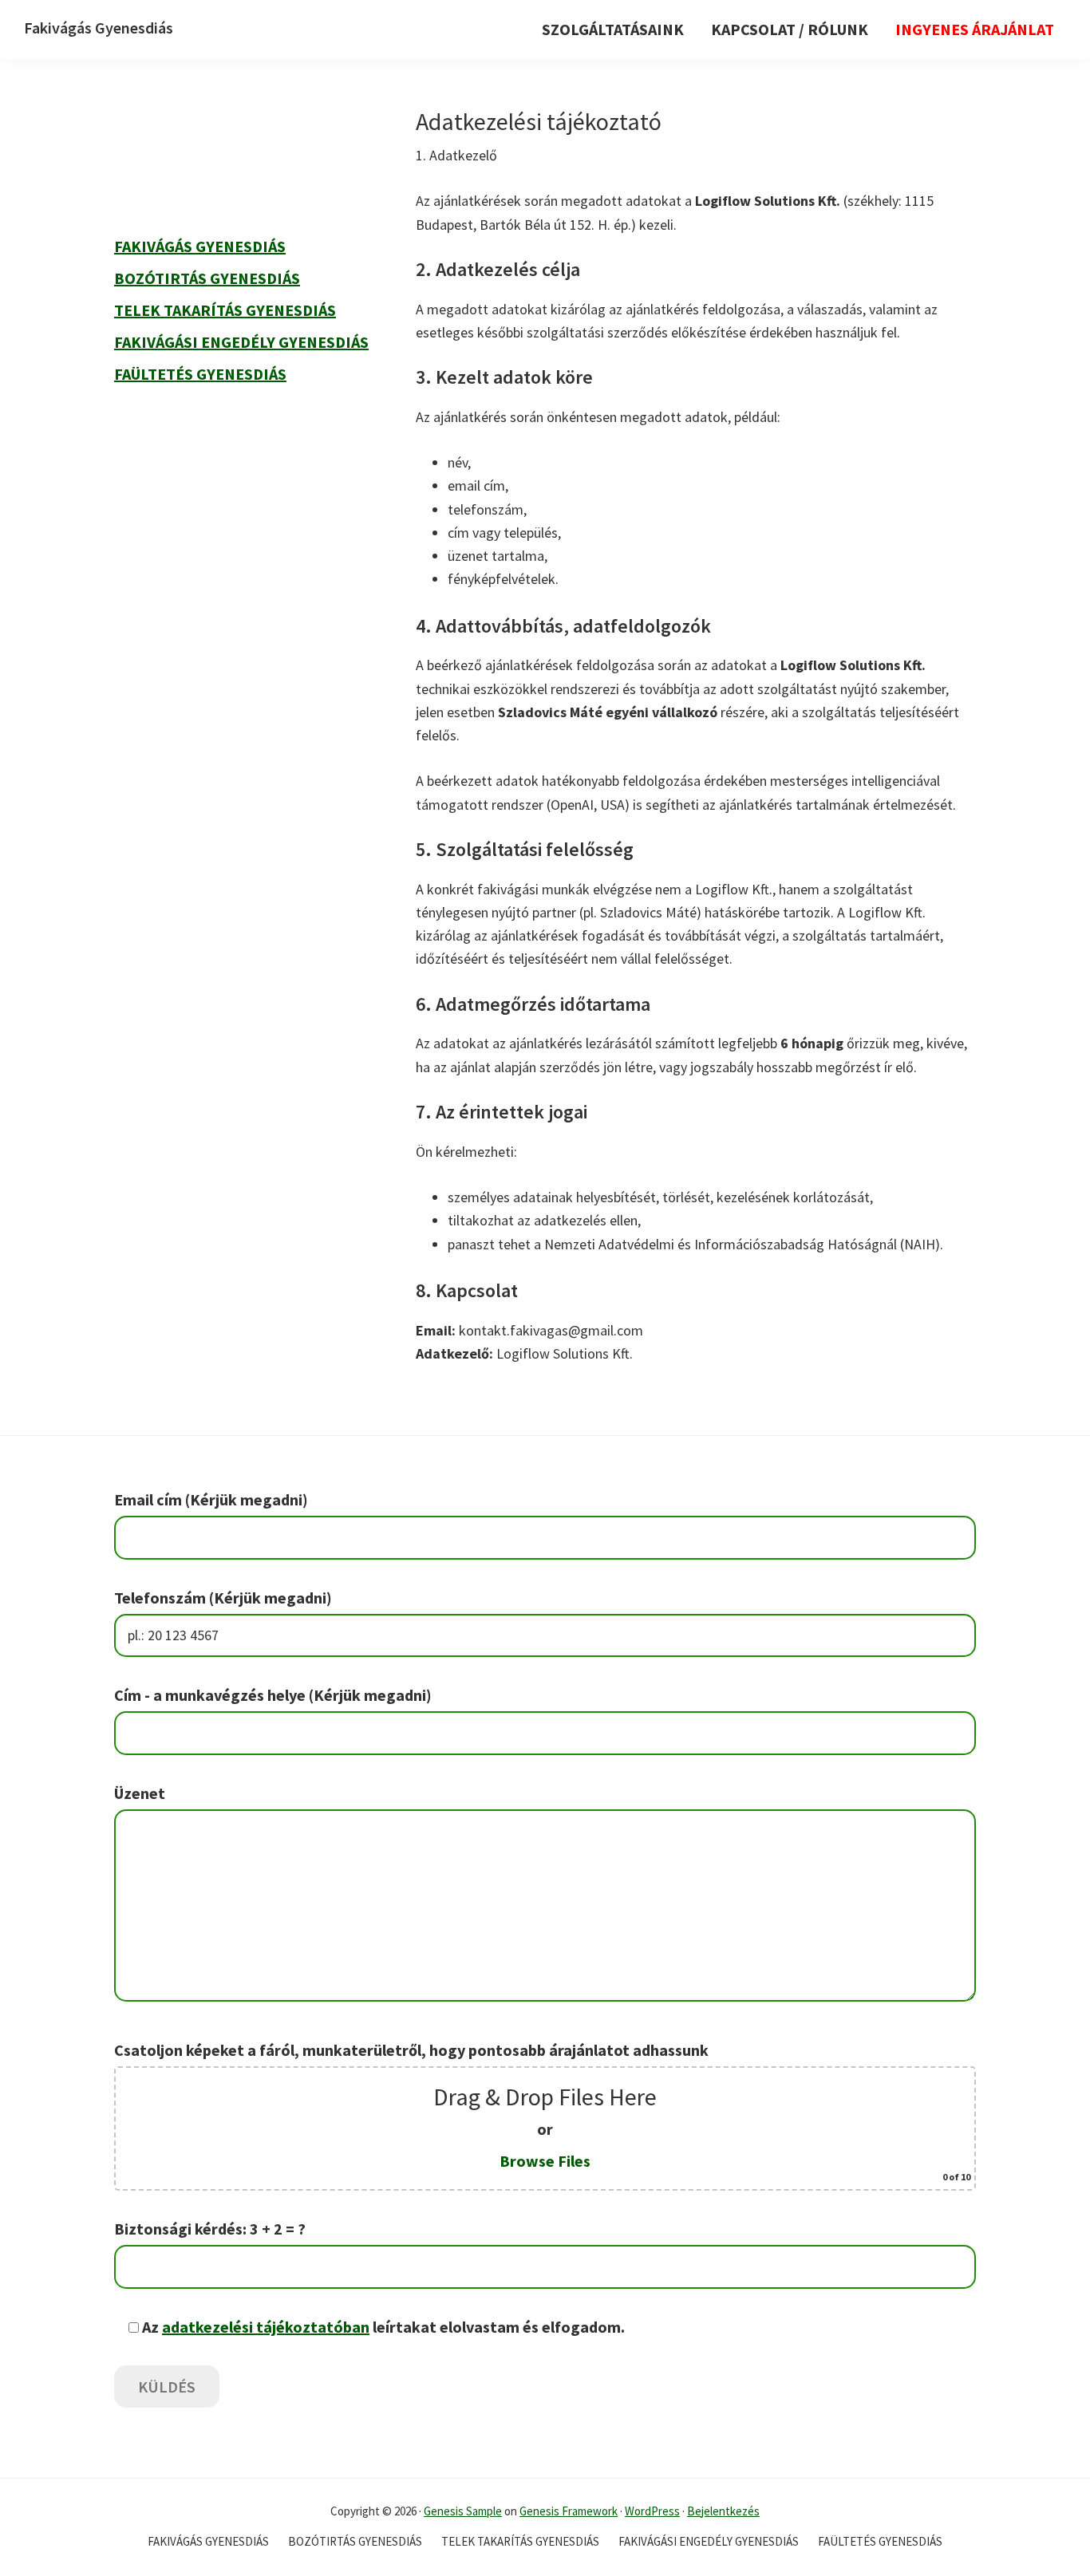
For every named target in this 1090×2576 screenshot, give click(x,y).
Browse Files (545, 2161)
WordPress (652, 2511)
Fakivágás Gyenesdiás (99, 28)
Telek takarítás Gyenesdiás (225, 310)
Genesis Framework (569, 2511)
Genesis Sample (463, 2511)
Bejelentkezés (723, 2511)
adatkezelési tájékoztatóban (266, 2327)
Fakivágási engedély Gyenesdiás (241, 342)
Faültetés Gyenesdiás (200, 374)
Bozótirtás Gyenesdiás (207, 278)
